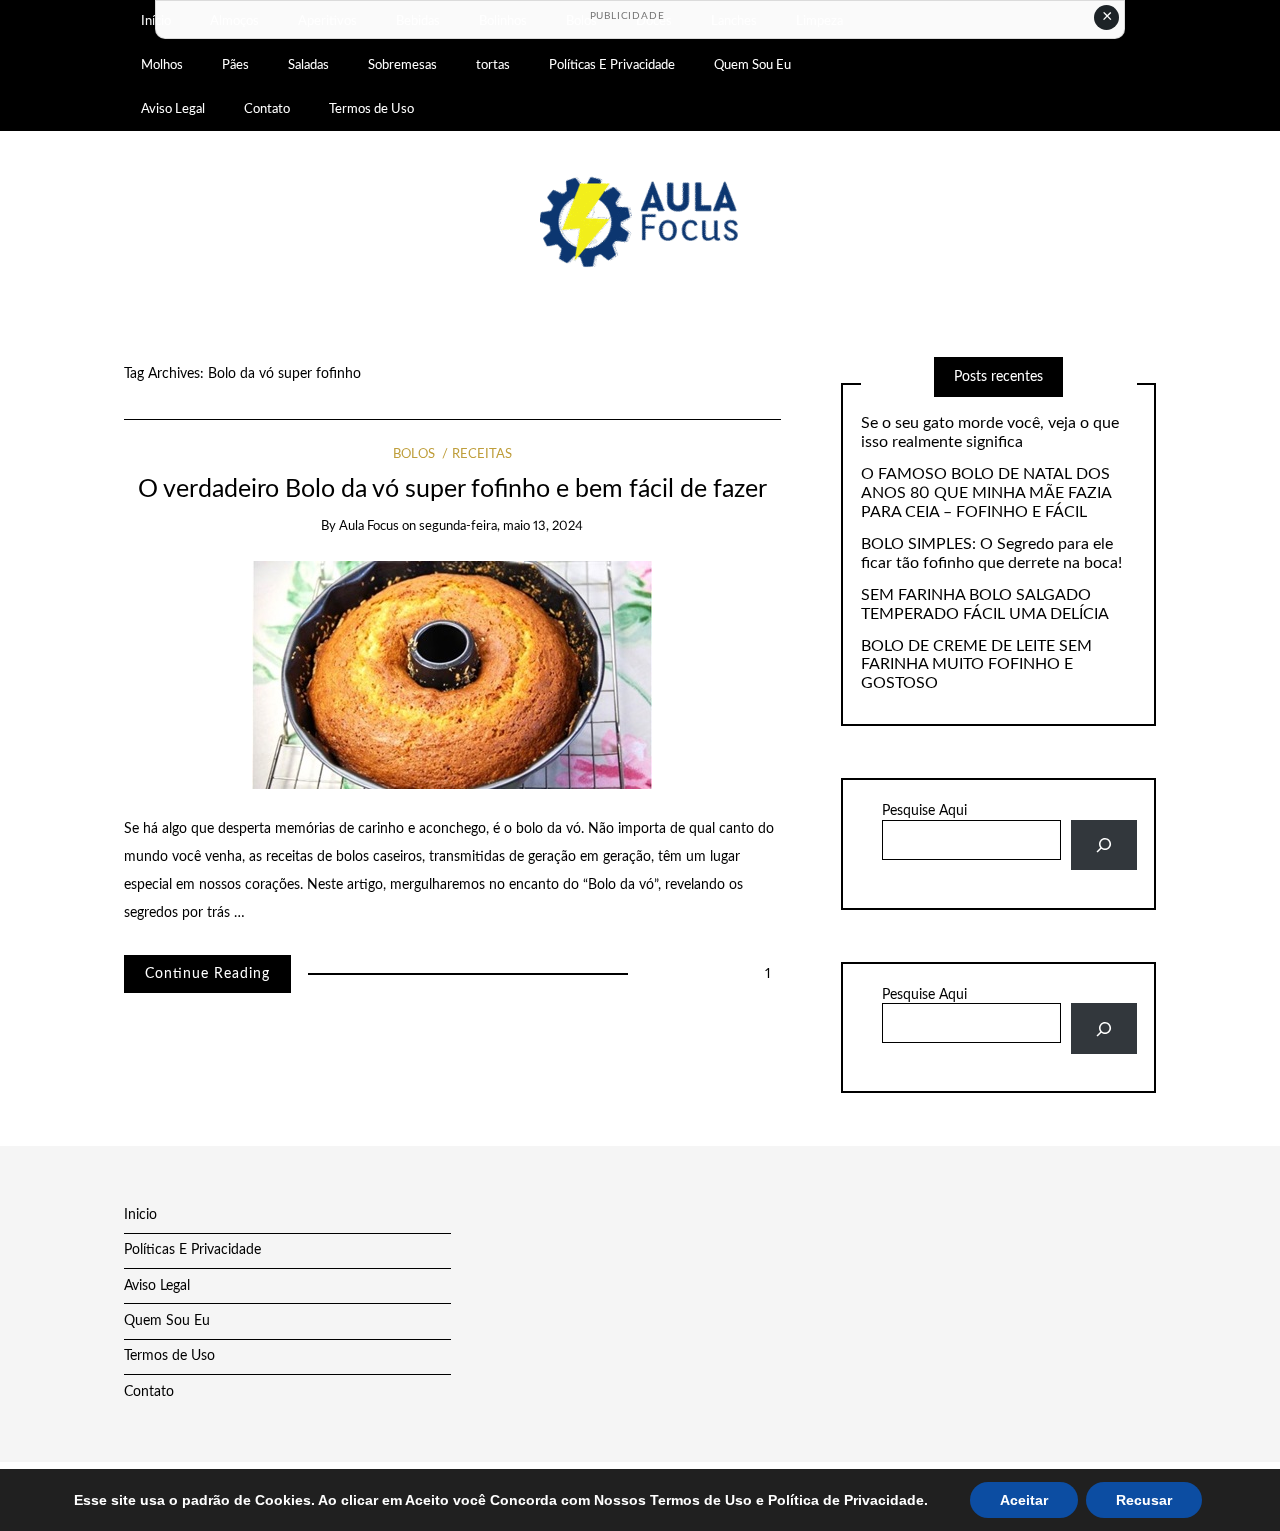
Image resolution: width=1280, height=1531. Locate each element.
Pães (235, 65)
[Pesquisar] (1103, 845)
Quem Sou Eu (752, 65)
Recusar (1144, 1500)
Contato (267, 109)
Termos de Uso (371, 109)
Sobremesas (402, 65)
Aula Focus (369, 526)
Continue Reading (207, 974)
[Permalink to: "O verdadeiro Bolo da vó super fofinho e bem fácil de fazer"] (452, 674)
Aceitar (1024, 1500)
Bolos (414, 454)
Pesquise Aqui (924, 811)
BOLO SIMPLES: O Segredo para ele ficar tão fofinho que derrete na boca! (991, 553)
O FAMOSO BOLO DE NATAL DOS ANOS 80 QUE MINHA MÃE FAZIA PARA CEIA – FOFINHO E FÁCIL (986, 493)
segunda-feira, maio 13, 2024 (501, 526)
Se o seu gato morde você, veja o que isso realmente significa (990, 432)
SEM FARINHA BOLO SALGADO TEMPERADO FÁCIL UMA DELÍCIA (985, 604)
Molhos (162, 65)
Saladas (308, 65)
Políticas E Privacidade (612, 65)
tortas (493, 65)
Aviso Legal (173, 109)
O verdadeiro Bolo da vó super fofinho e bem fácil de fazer (452, 489)
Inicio (140, 1215)
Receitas (482, 454)
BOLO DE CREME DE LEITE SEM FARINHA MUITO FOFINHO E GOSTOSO (976, 665)
